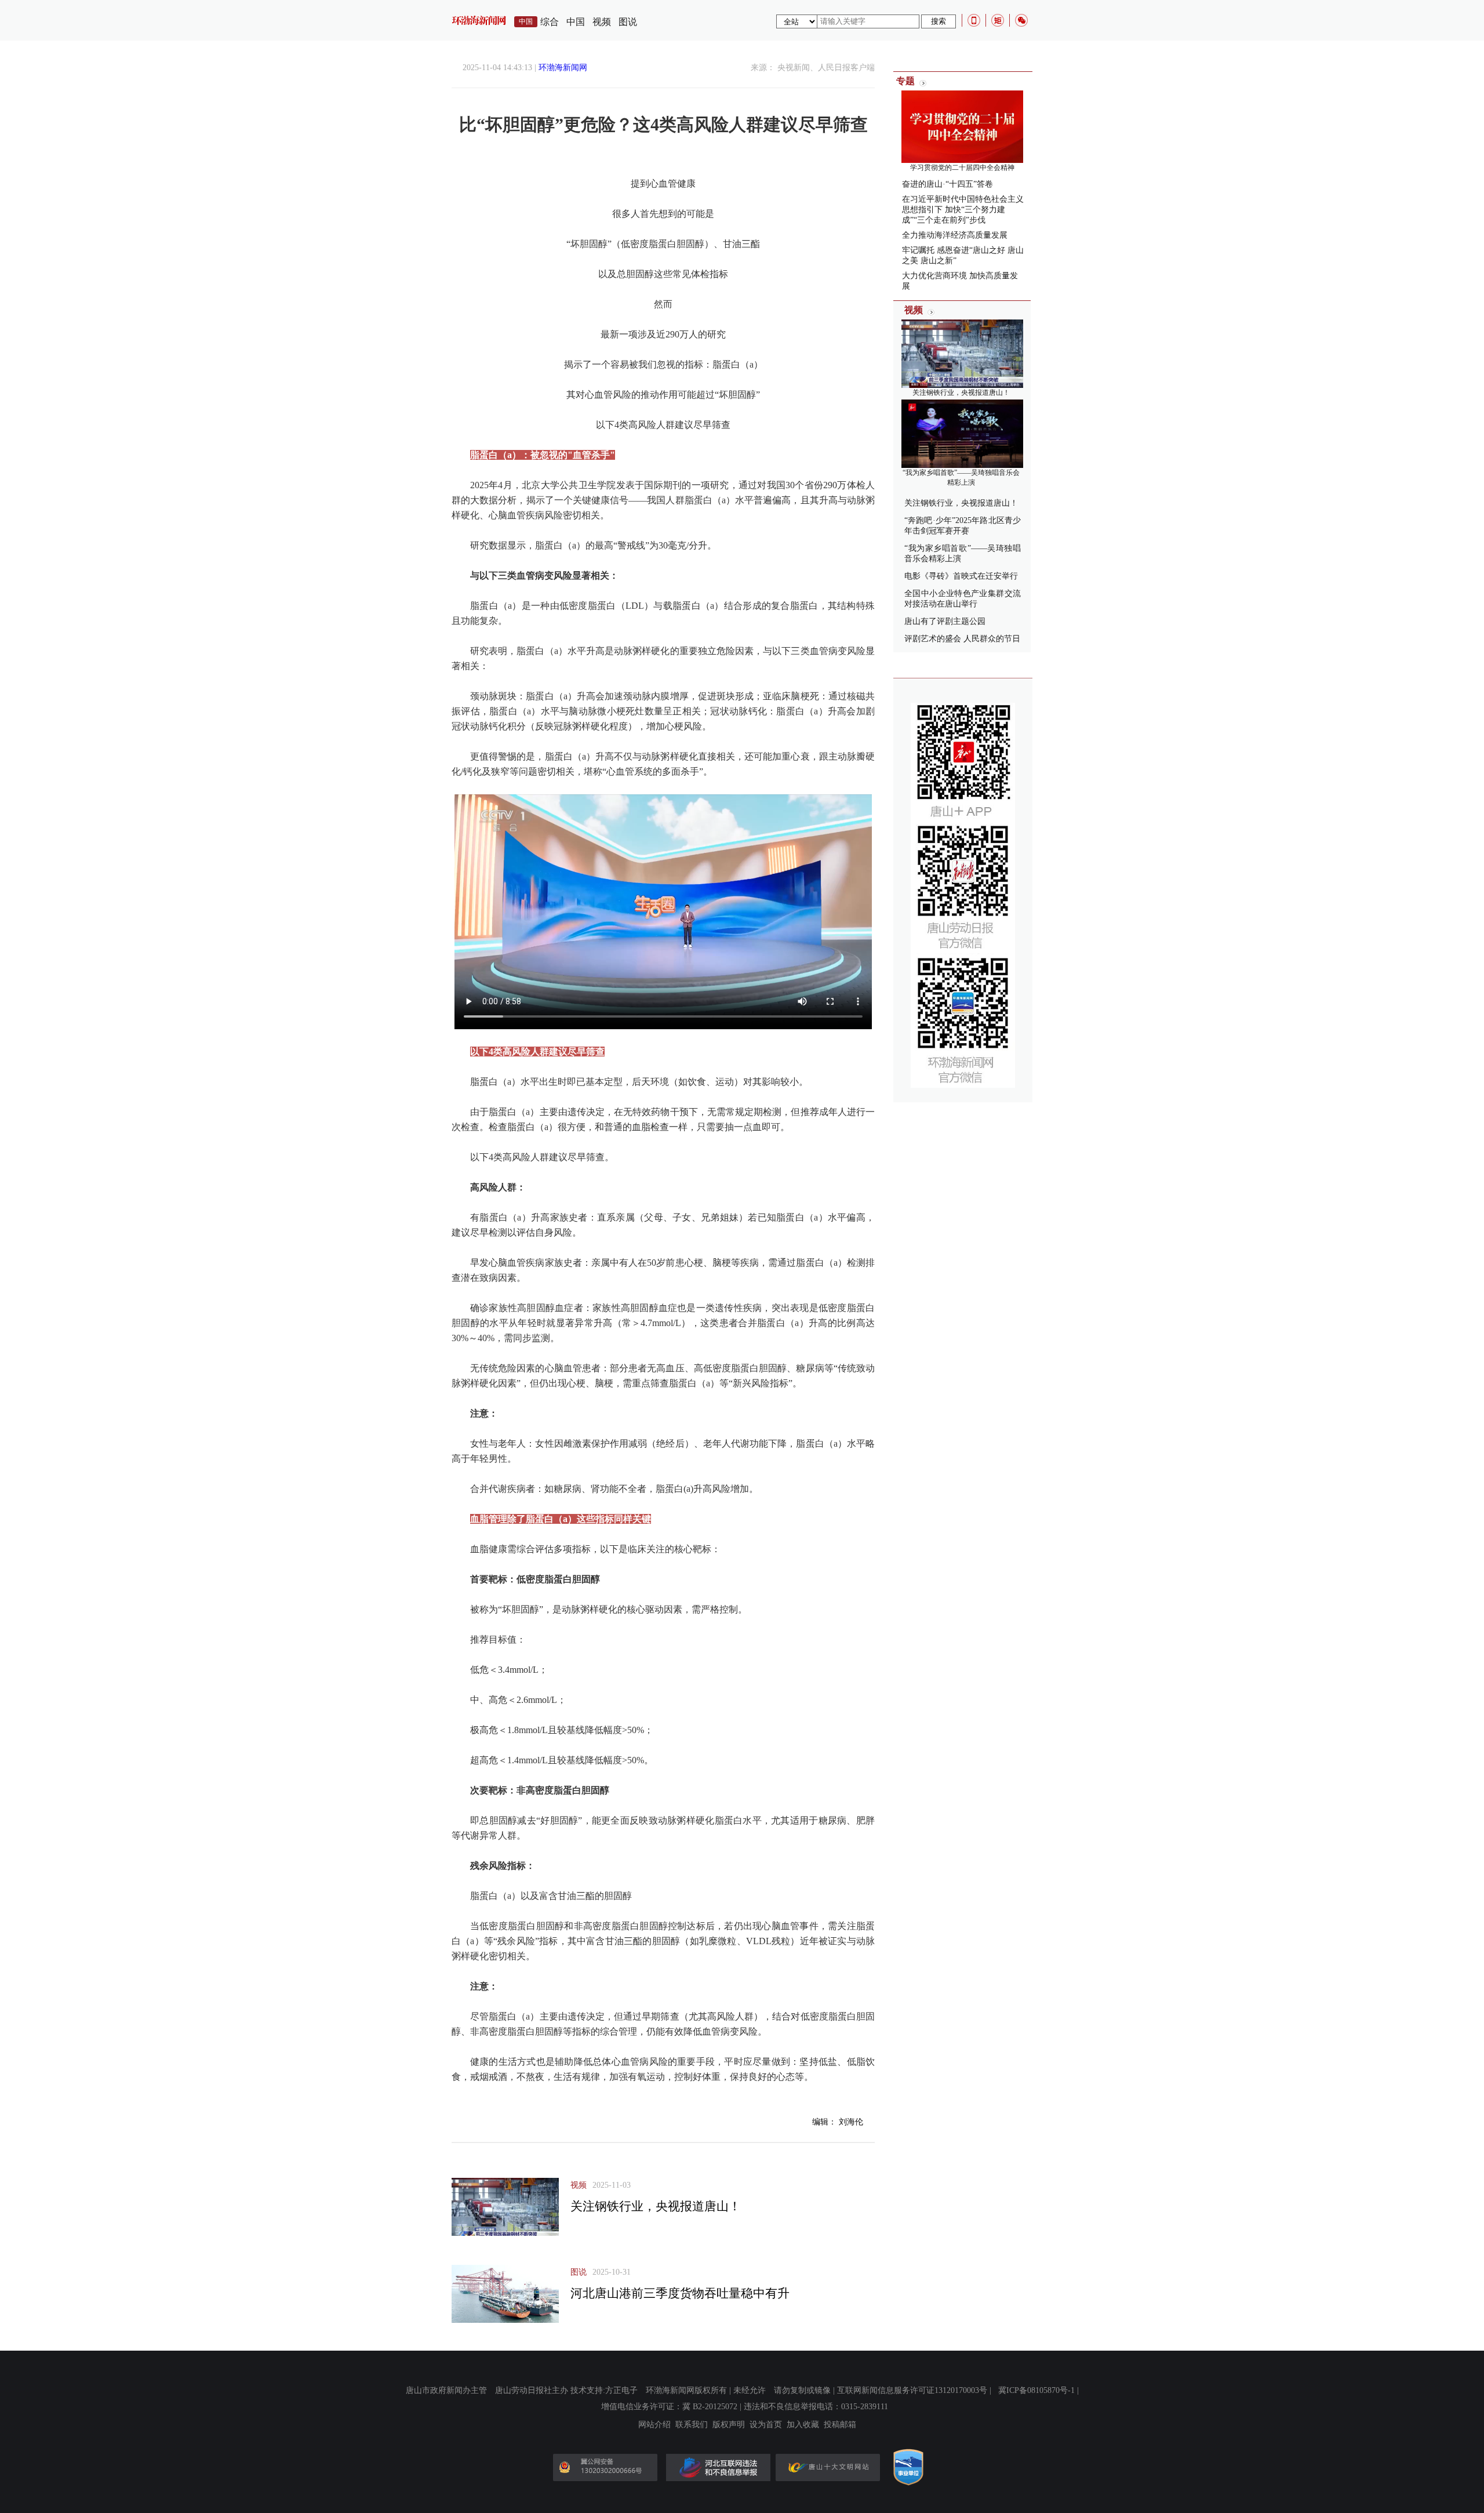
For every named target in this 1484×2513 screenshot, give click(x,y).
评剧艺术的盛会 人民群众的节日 (962, 639)
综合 (550, 22)
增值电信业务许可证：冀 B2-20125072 (669, 2407)
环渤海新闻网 (563, 68)
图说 (628, 22)
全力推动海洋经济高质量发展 (955, 235)
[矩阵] (998, 20)
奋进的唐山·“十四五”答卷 (947, 184)
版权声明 (729, 2425)
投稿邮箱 (840, 2425)
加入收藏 (803, 2425)
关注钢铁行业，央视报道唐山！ (656, 2206)
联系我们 (692, 2425)
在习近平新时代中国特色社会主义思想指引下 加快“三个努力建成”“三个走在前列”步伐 (963, 210)
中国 (576, 22)
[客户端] (974, 20)
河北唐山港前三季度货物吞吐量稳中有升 (680, 2293)
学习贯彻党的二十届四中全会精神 (962, 168)
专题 (905, 81)
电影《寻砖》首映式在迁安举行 (961, 576)
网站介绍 (654, 2425)
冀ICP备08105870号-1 (1036, 2390)
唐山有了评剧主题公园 (945, 621)
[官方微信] (1021, 20)
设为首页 (766, 2425)
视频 (602, 22)
